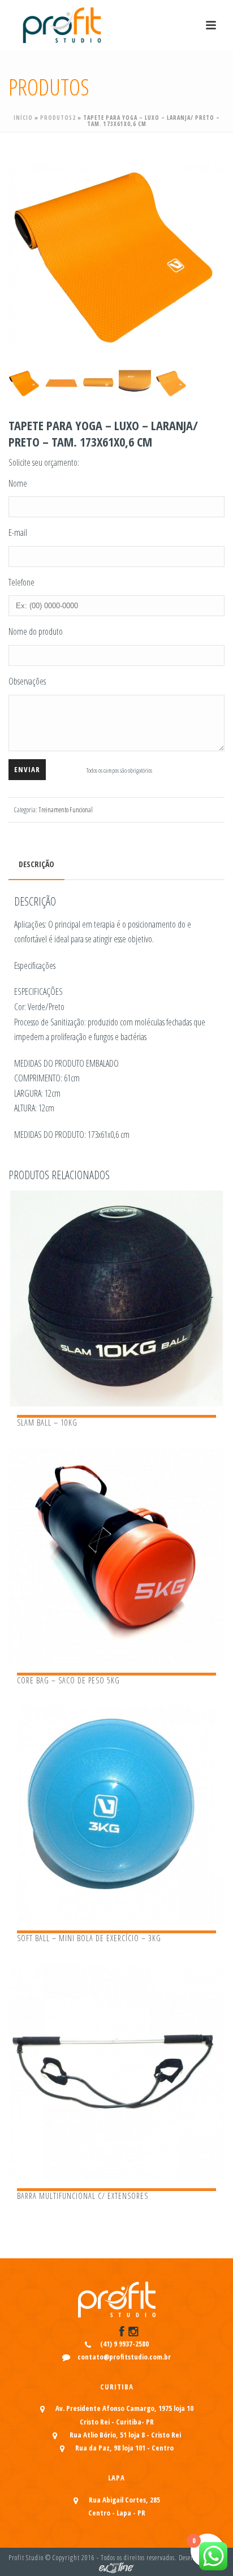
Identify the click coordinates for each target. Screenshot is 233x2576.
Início (23, 118)
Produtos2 (58, 118)
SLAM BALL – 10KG (47, 1423)
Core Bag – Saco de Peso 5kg (68, 1680)
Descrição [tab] (36, 864)
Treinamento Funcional (66, 810)
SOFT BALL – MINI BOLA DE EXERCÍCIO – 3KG (89, 1938)
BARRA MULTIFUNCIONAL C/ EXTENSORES (83, 2196)
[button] (202, 168)
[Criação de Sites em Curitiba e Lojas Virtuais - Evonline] (116, 2567)
